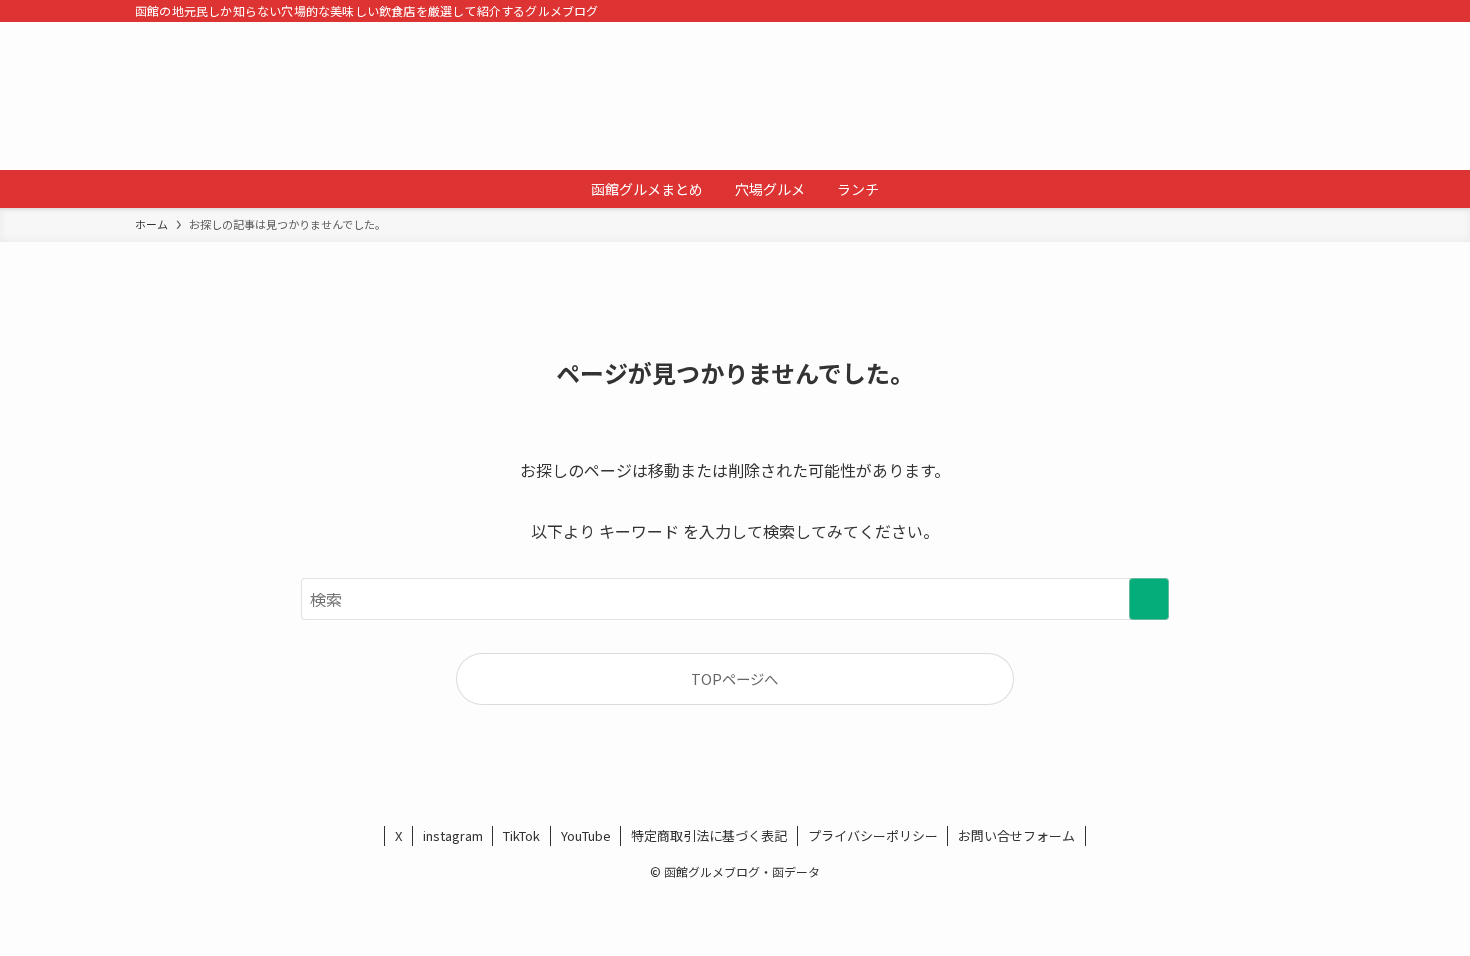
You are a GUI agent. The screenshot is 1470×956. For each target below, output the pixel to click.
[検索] (1322, 11)
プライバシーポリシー (873, 835)
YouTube (586, 835)
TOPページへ (734, 678)
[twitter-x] (1270, 11)
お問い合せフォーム (1016, 835)
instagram (453, 835)
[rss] (1296, 11)
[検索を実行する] (1149, 599)
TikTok (521, 835)
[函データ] (735, 96)
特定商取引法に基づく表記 (709, 835)
